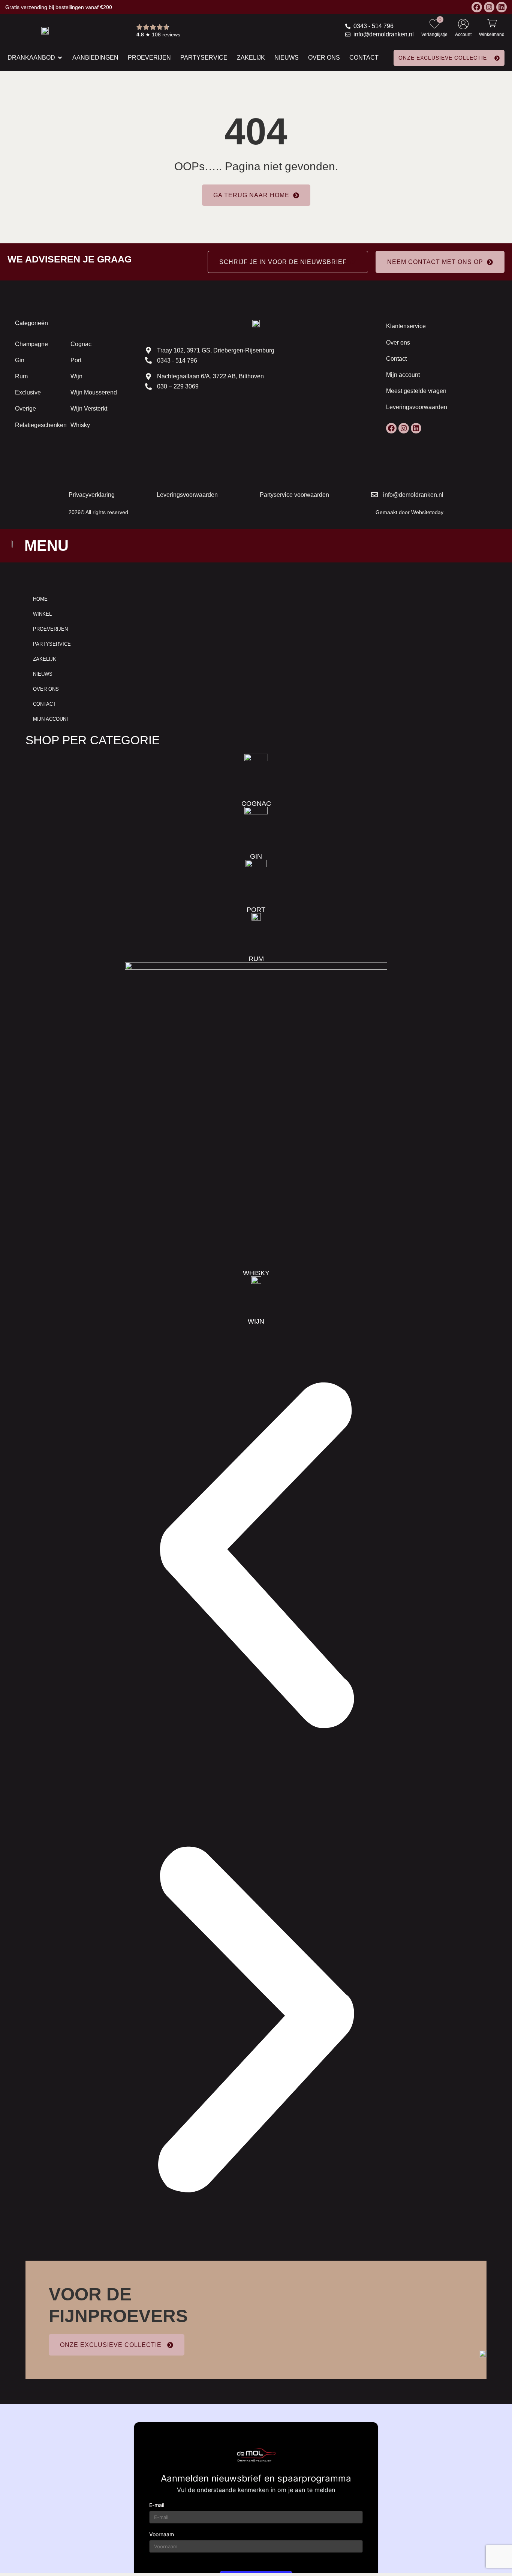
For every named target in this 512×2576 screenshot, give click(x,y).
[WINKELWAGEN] (492, 23)
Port (76, 360)
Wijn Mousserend (94, 392)
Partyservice (52, 644)
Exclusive (28, 392)
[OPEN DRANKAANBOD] (60, 58)
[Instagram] (489, 7)
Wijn (76, 376)
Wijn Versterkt (89, 409)
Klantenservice (406, 326)
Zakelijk (45, 659)
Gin (20, 360)
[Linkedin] (502, 7)
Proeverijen (50, 629)
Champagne (31, 344)
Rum (21, 376)
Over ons (398, 343)
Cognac (81, 344)
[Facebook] (477, 7)
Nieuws (43, 674)
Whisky (80, 425)
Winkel (42, 614)
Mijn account (403, 375)
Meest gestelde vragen (416, 391)
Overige (25, 409)
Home (40, 599)
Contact (396, 359)
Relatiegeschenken (41, 425)
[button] (256, 1557)
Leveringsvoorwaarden (417, 407)
